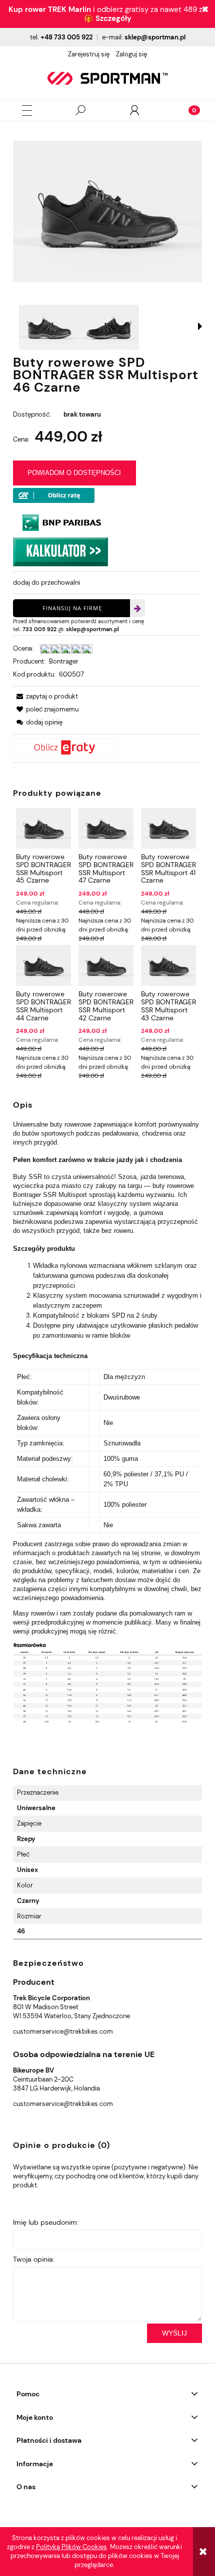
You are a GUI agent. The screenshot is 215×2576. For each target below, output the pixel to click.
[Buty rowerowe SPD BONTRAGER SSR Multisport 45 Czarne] (43, 828)
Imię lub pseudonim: (46, 2222)
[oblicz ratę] (107, 748)
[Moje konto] (134, 110)
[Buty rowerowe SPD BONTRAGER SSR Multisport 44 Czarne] (43, 965)
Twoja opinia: (34, 2259)
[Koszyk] (188, 110)
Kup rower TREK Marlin (50, 9)
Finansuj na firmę (72, 608)
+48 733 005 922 (66, 37)
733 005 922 (39, 629)
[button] (27, 111)
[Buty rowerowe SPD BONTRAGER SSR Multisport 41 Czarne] (168, 828)
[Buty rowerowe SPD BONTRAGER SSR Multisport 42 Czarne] (106, 965)
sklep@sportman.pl (155, 37)
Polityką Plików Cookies (71, 2547)
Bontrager (64, 661)
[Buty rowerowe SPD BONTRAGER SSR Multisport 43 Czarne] (168, 965)
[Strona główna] (107, 78)
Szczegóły (113, 18)
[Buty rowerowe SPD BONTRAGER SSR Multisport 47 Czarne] (106, 828)
